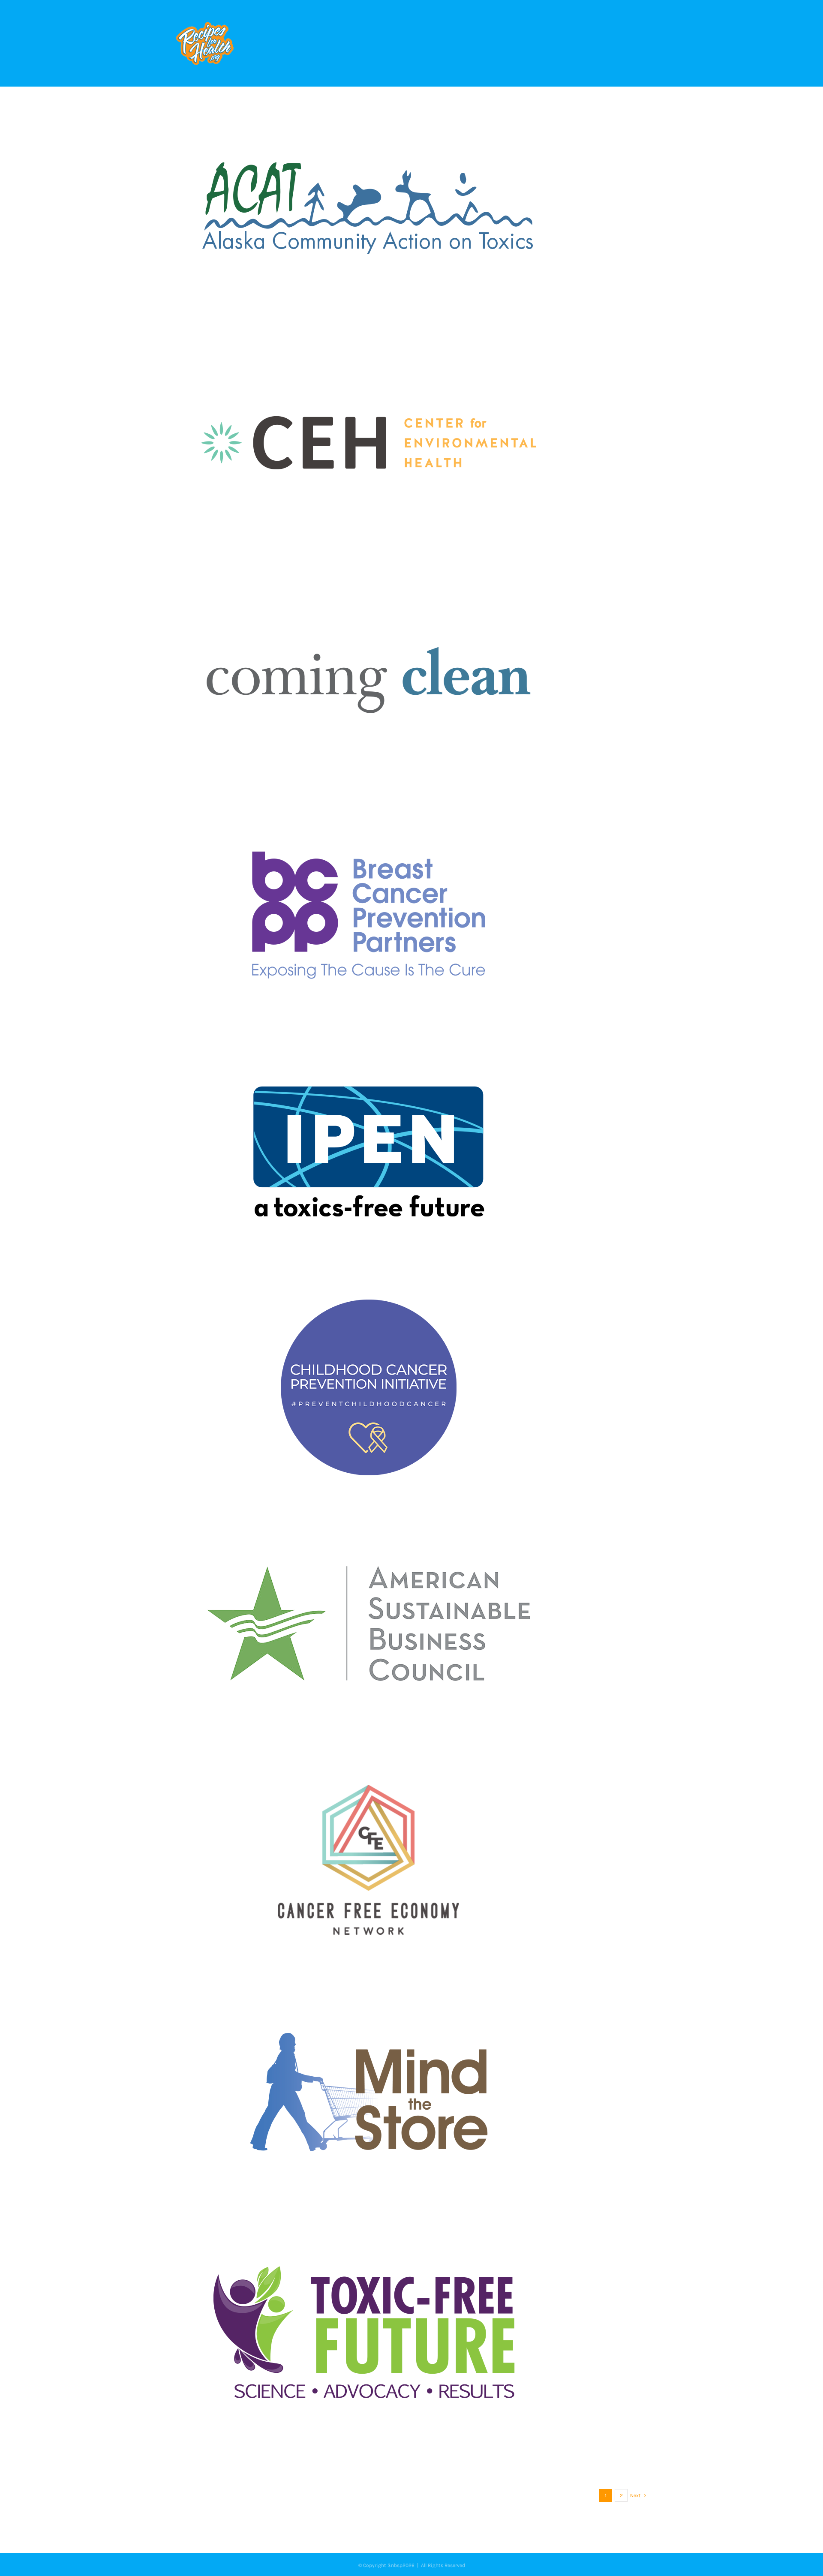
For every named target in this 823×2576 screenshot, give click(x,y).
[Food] (411, 207)
